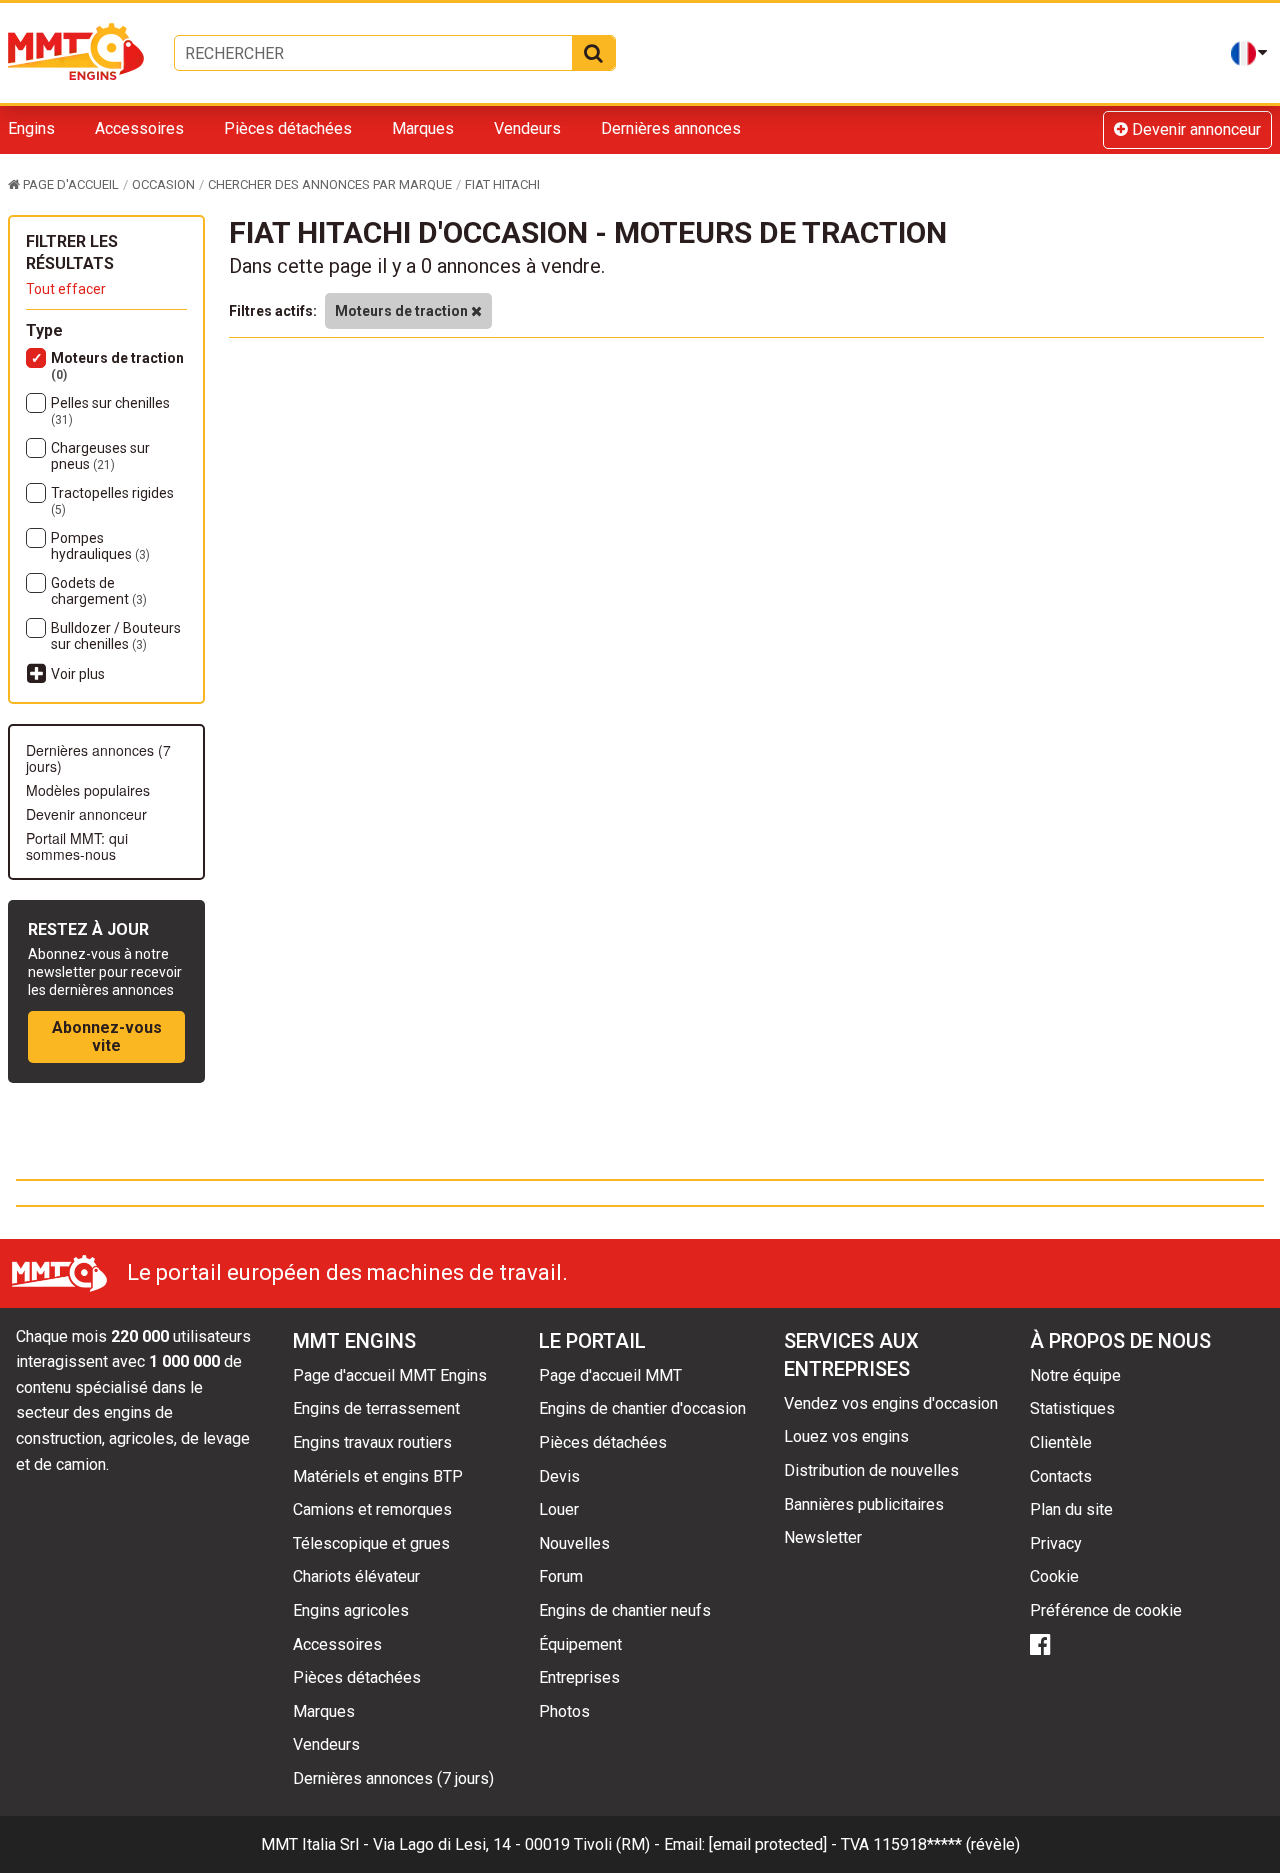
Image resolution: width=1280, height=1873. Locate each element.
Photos (564, 1711)
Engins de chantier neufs (625, 1610)
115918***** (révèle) (946, 1844)
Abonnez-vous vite (107, 1036)
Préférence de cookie (1106, 1610)
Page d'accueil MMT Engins (390, 1375)
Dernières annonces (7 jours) (98, 758)
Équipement (580, 1644)
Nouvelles (574, 1543)
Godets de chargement (99, 591)
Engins (31, 128)
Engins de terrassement (376, 1408)
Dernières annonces (671, 128)
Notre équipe (1075, 1375)
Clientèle (1061, 1442)
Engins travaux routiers (372, 1442)
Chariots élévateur (356, 1576)
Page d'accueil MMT (610, 1375)
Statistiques (1072, 1408)
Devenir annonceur (1194, 129)
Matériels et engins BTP (378, 1476)
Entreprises (579, 1677)
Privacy (1056, 1543)
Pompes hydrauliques (100, 546)
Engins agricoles (351, 1610)
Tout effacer (66, 289)
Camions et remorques (372, 1509)
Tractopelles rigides (112, 501)
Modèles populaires (88, 790)
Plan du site (1071, 1509)
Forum (561, 1576)
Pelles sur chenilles (110, 411)
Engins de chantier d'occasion (642, 1408)
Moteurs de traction (117, 366)
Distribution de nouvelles (871, 1470)
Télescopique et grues (371, 1543)
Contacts (1061, 1476)
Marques (423, 128)
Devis (559, 1476)
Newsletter (823, 1537)
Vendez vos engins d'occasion (891, 1403)
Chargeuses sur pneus (100, 456)
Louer (559, 1509)
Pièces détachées (288, 128)
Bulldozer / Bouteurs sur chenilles (116, 636)
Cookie (1054, 1576)
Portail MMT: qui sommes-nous (77, 846)
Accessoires (139, 128)
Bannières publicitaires (864, 1504)
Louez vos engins (846, 1436)
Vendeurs (527, 128)
